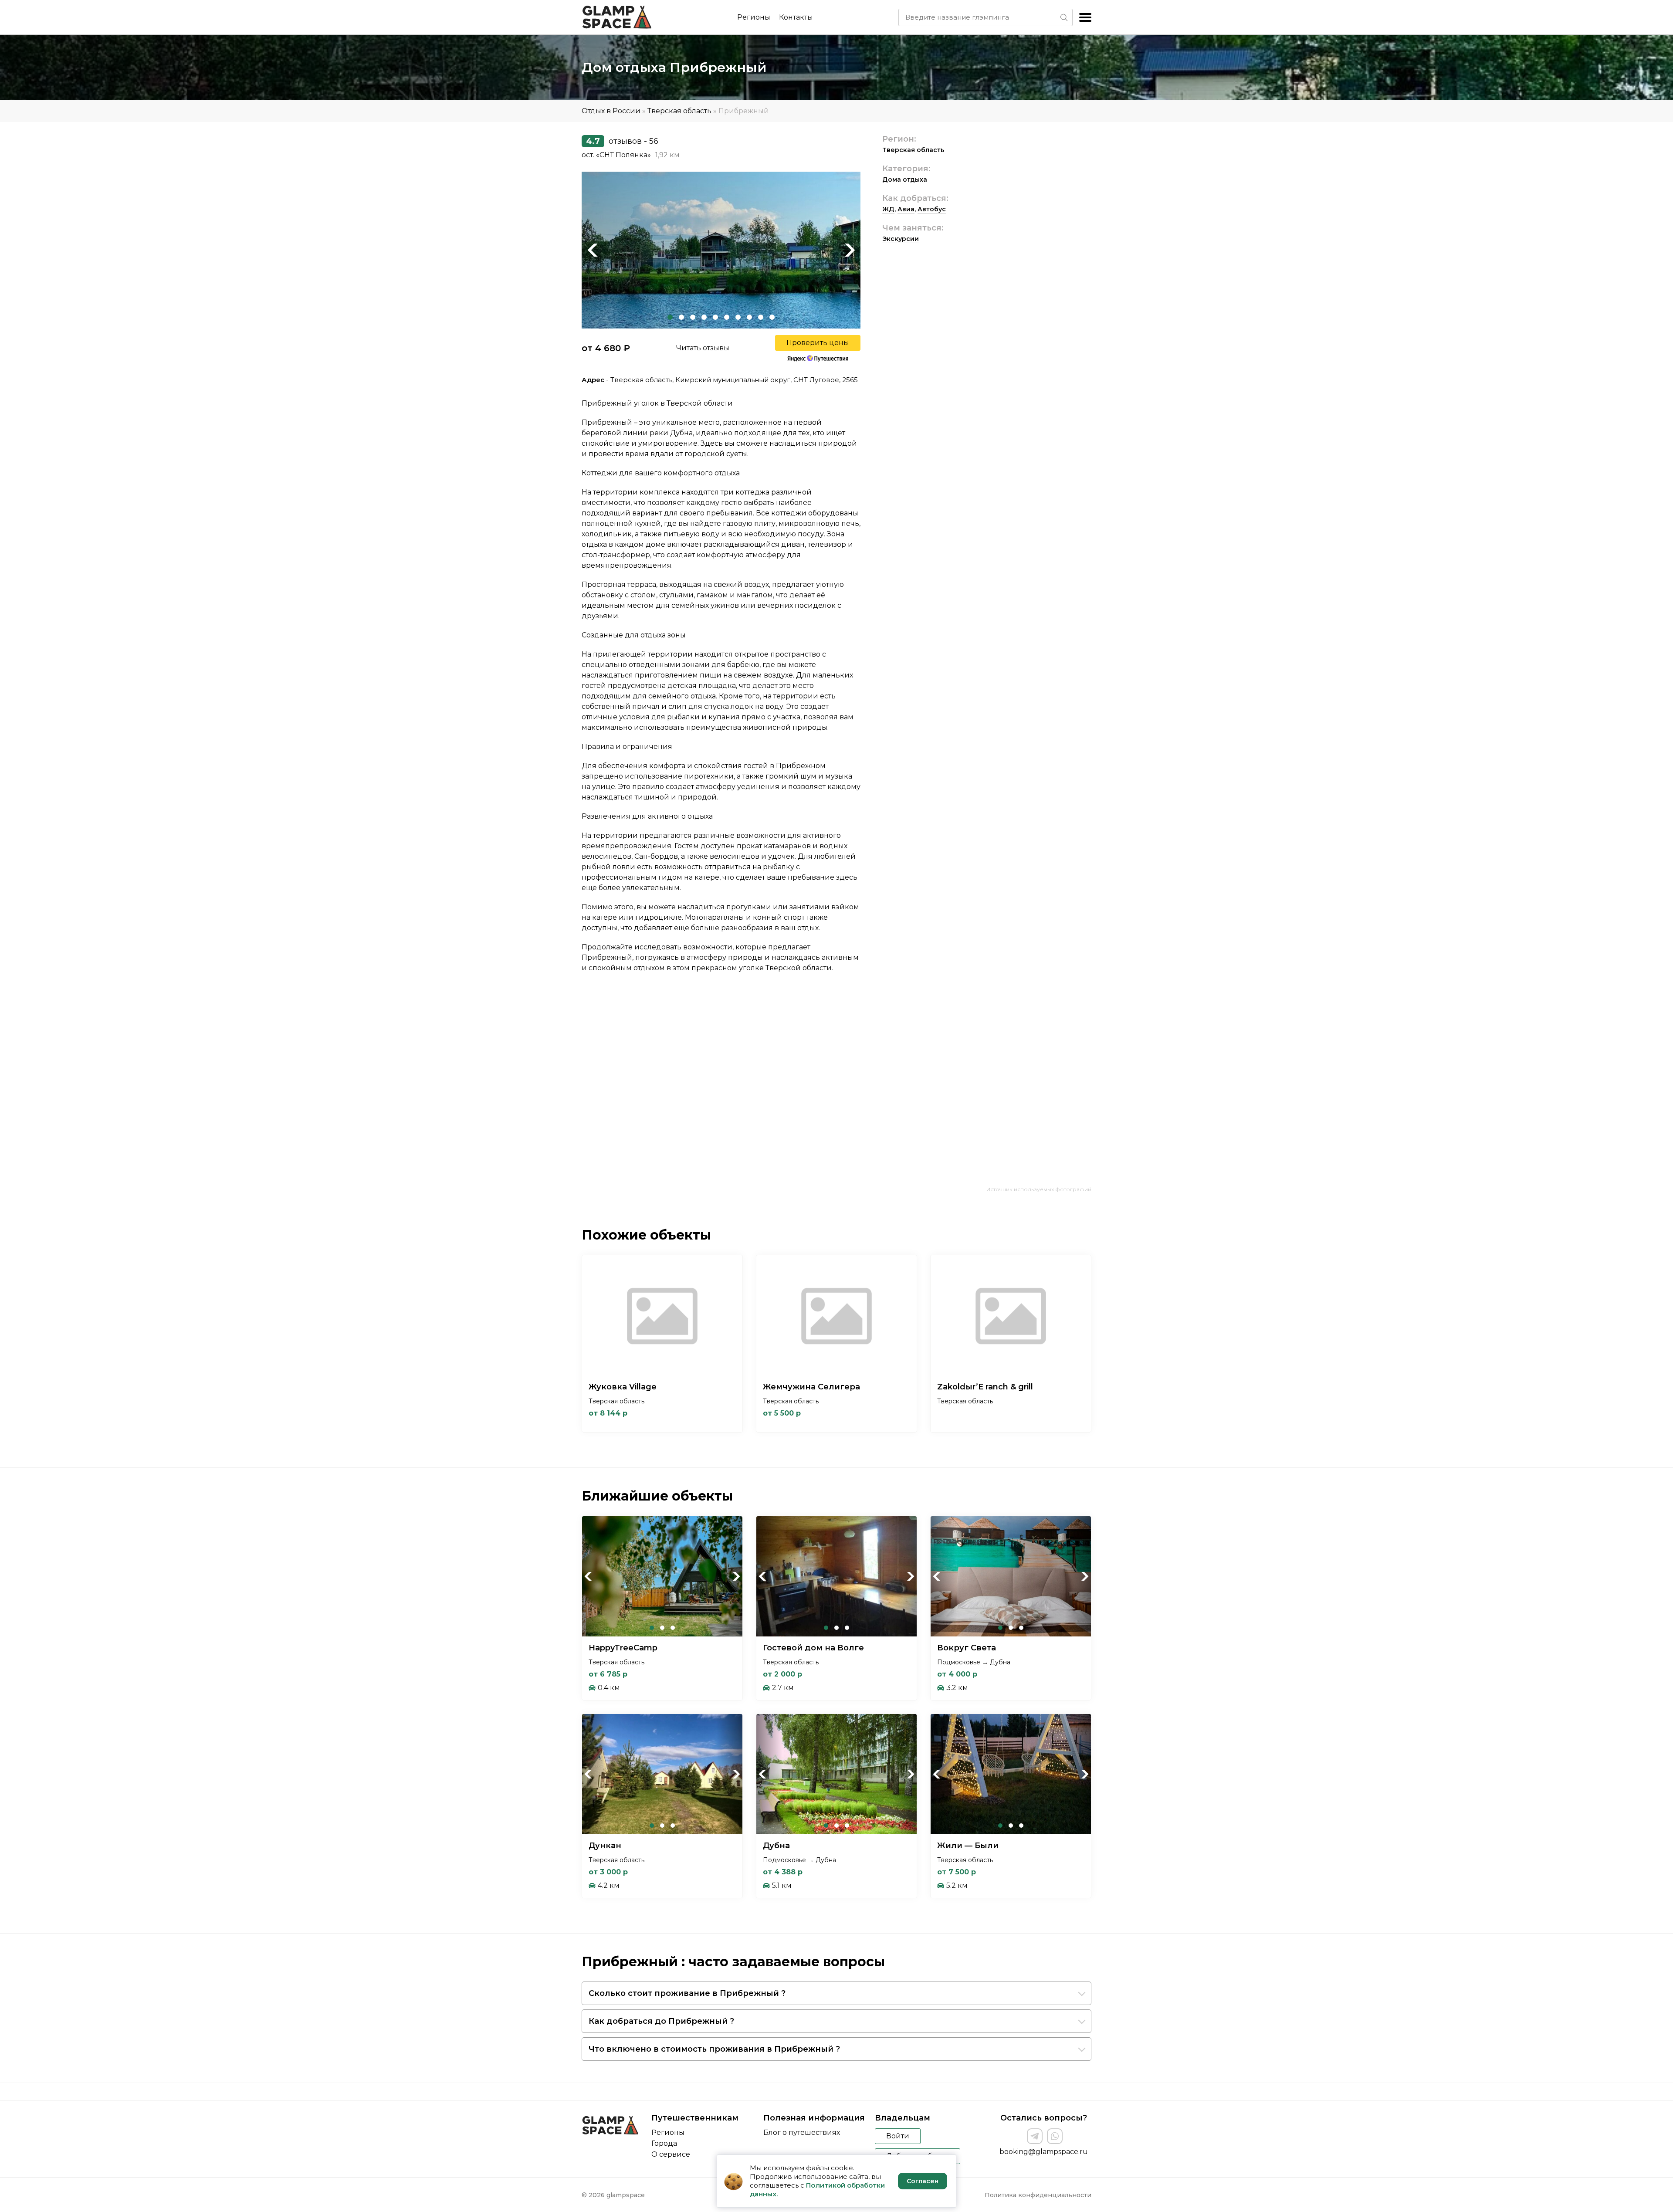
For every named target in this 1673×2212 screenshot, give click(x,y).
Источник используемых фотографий (1039, 1189)
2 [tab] (681, 317)
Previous (593, 250)
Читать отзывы (703, 348)
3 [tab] (693, 317)
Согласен (923, 2181)
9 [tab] (761, 317)
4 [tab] (704, 317)
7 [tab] (738, 317)
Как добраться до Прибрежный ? (661, 2021)
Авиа (906, 209)
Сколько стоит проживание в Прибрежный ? (687, 1993)
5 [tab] (715, 317)
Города (664, 2143)
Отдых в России (611, 111)
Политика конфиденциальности (1038, 2195)
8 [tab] (749, 317)
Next (850, 250)
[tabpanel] (721, 250)
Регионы (754, 17)
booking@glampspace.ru (1044, 2152)
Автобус (932, 209)
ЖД (888, 209)
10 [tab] (772, 317)
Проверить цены (818, 343)
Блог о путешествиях (802, 2132)
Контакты (796, 17)
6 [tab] (727, 317)
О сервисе (671, 2154)
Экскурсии (901, 239)
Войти (898, 2136)
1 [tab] (670, 317)
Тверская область (679, 111)
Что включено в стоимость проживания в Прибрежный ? (714, 2049)
